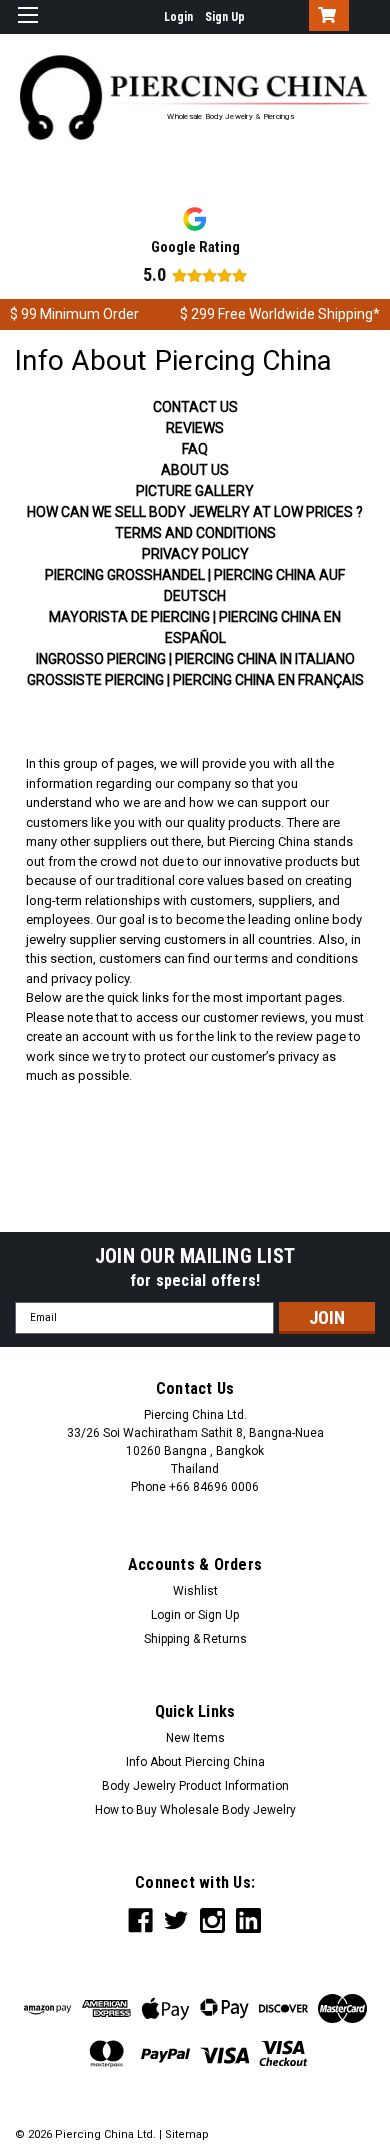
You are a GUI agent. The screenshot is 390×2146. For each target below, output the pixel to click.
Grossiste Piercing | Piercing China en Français (195, 680)
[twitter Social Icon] (176, 1920)
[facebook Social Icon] (140, 1920)
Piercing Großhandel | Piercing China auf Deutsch (195, 585)
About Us (195, 470)
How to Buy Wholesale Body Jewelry (195, 1810)
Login (178, 17)
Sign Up (225, 17)
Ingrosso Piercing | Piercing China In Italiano (195, 659)
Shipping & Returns (195, 1639)
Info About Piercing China (195, 1762)
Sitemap (187, 2134)
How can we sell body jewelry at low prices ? (195, 512)
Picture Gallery (195, 491)
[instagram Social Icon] (212, 1920)
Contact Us (195, 407)
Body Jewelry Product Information (195, 1786)
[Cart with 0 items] (324, 17)
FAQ (195, 449)
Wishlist (195, 1591)
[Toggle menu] (27, 27)
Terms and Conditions (195, 533)
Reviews (195, 428)
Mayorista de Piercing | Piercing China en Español (195, 627)
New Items (195, 1738)
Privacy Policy (195, 554)
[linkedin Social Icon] (248, 1920)
